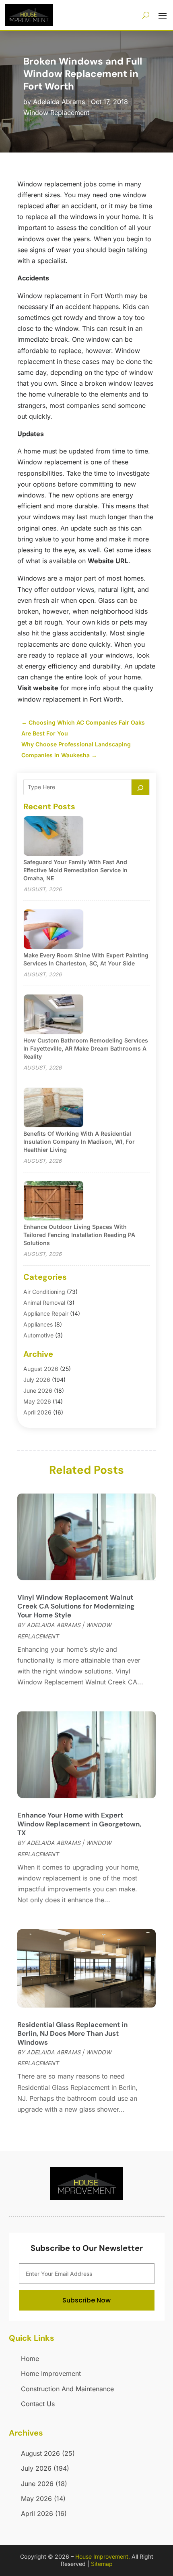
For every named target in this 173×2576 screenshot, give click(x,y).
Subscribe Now (86, 2300)
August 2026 (41, 1369)
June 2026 (38, 1390)
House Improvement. (103, 2556)
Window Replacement (56, 113)
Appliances (38, 1324)
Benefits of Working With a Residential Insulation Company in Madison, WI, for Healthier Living (79, 1142)
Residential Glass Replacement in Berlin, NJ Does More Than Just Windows (72, 2033)
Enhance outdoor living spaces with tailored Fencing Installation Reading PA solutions (79, 1235)
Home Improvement (51, 2373)
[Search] (140, 787)
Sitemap (102, 2564)
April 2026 (37, 1412)
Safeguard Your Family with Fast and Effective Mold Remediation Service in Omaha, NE (75, 870)
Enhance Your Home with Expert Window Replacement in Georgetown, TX (79, 1824)
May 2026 (37, 1401)
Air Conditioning (44, 1292)
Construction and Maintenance (67, 2389)
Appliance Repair (46, 1313)
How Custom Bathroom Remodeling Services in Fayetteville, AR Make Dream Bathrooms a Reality (86, 1048)
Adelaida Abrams (59, 102)
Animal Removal (44, 1303)
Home (30, 2359)
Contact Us (38, 2404)
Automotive (38, 1335)
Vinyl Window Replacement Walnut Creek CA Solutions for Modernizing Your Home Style (76, 1606)
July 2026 (37, 1380)
